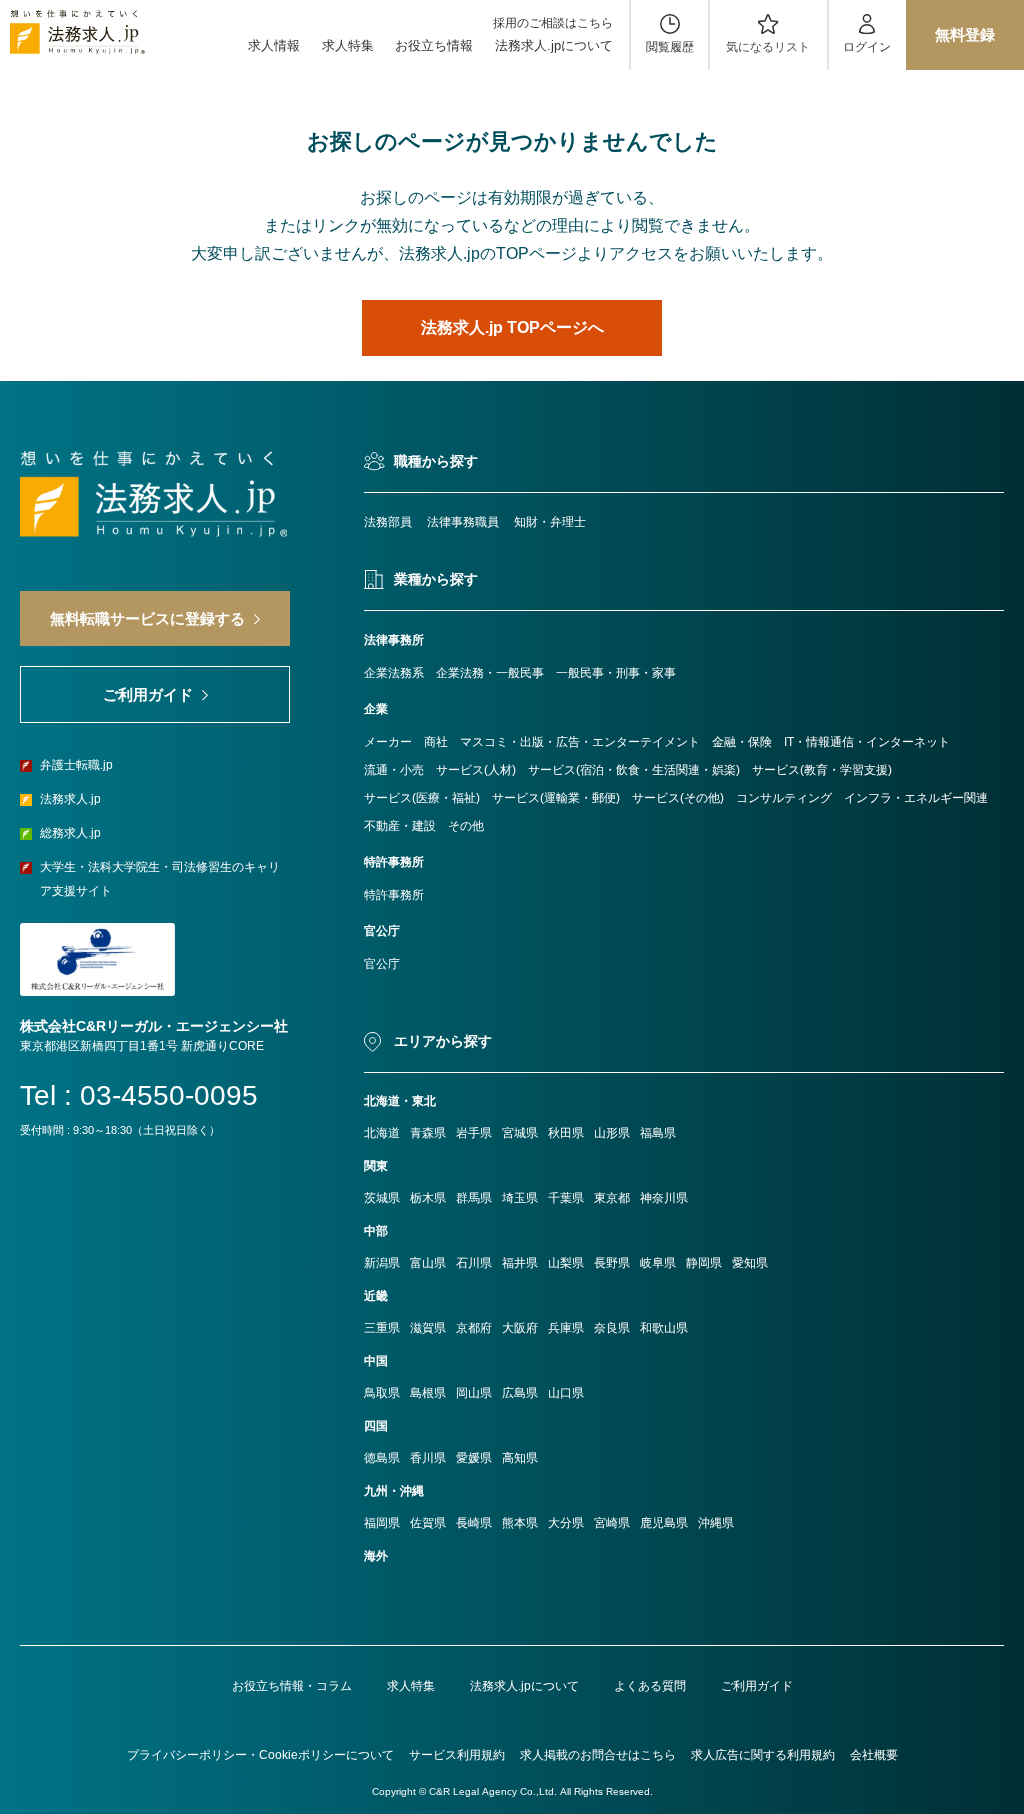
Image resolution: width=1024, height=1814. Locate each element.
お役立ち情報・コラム (292, 1686)
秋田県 (566, 1133)
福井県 (520, 1263)
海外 (376, 1556)
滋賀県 (428, 1328)
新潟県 (382, 1263)
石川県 (474, 1263)
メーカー (388, 742)
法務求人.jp (70, 799)
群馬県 (474, 1198)
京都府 (474, 1328)
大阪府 (520, 1328)
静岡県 (704, 1263)
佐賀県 (428, 1523)
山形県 (612, 1133)
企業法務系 (394, 673)
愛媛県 (474, 1458)
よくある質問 (650, 1686)
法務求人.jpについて (554, 45)
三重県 (382, 1328)
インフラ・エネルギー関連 (916, 798)
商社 (436, 742)
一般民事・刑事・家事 (616, 673)
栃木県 (428, 1198)
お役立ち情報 (434, 45)
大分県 (566, 1523)
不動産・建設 (400, 826)
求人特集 (348, 45)
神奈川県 (664, 1198)
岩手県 (474, 1133)
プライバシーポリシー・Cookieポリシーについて (260, 1755)
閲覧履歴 (670, 47)
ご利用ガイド (757, 1686)
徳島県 (382, 1458)
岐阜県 (658, 1263)
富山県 (428, 1263)
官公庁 (382, 964)
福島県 (658, 1133)
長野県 (612, 1263)
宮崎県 (612, 1523)
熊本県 (520, 1523)
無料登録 (965, 34)
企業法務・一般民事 (490, 673)
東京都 (612, 1198)
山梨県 (566, 1263)
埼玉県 (520, 1198)
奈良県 (612, 1328)
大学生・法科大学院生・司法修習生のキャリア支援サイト (160, 879)
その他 (466, 826)
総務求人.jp (70, 833)
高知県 (520, 1458)
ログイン (867, 47)
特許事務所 (394, 895)
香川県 (428, 1458)
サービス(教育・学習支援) (822, 770)
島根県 (428, 1393)
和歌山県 (664, 1328)
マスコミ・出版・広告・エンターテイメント (580, 742)
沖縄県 (716, 1523)
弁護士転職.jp (76, 765)
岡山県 (474, 1393)
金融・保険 (742, 742)
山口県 (566, 1393)
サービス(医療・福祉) (422, 798)
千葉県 (566, 1198)
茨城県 (382, 1198)
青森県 (428, 1133)
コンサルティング (784, 798)
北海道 (382, 1133)
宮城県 (520, 1133)
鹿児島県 (664, 1523)
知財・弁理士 (550, 522)
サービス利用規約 (457, 1755)
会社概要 (874, 1755)
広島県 (520, 1393)
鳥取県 (382, 1393)
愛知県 (750, 1263)
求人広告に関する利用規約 (763, 1755)
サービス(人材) (476, 770)
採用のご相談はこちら (553, 23)
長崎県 (474, 1523)
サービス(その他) (678, 798)
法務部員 (388, 522)
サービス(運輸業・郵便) (556, 798)
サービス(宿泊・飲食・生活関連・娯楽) (634, 770)
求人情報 (274, 45)
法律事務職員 (463, 522)
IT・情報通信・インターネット (867, 742)
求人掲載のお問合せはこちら (598, 1755)
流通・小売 (394, 770)
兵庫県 (566, 1328)
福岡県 (382, 1523)
